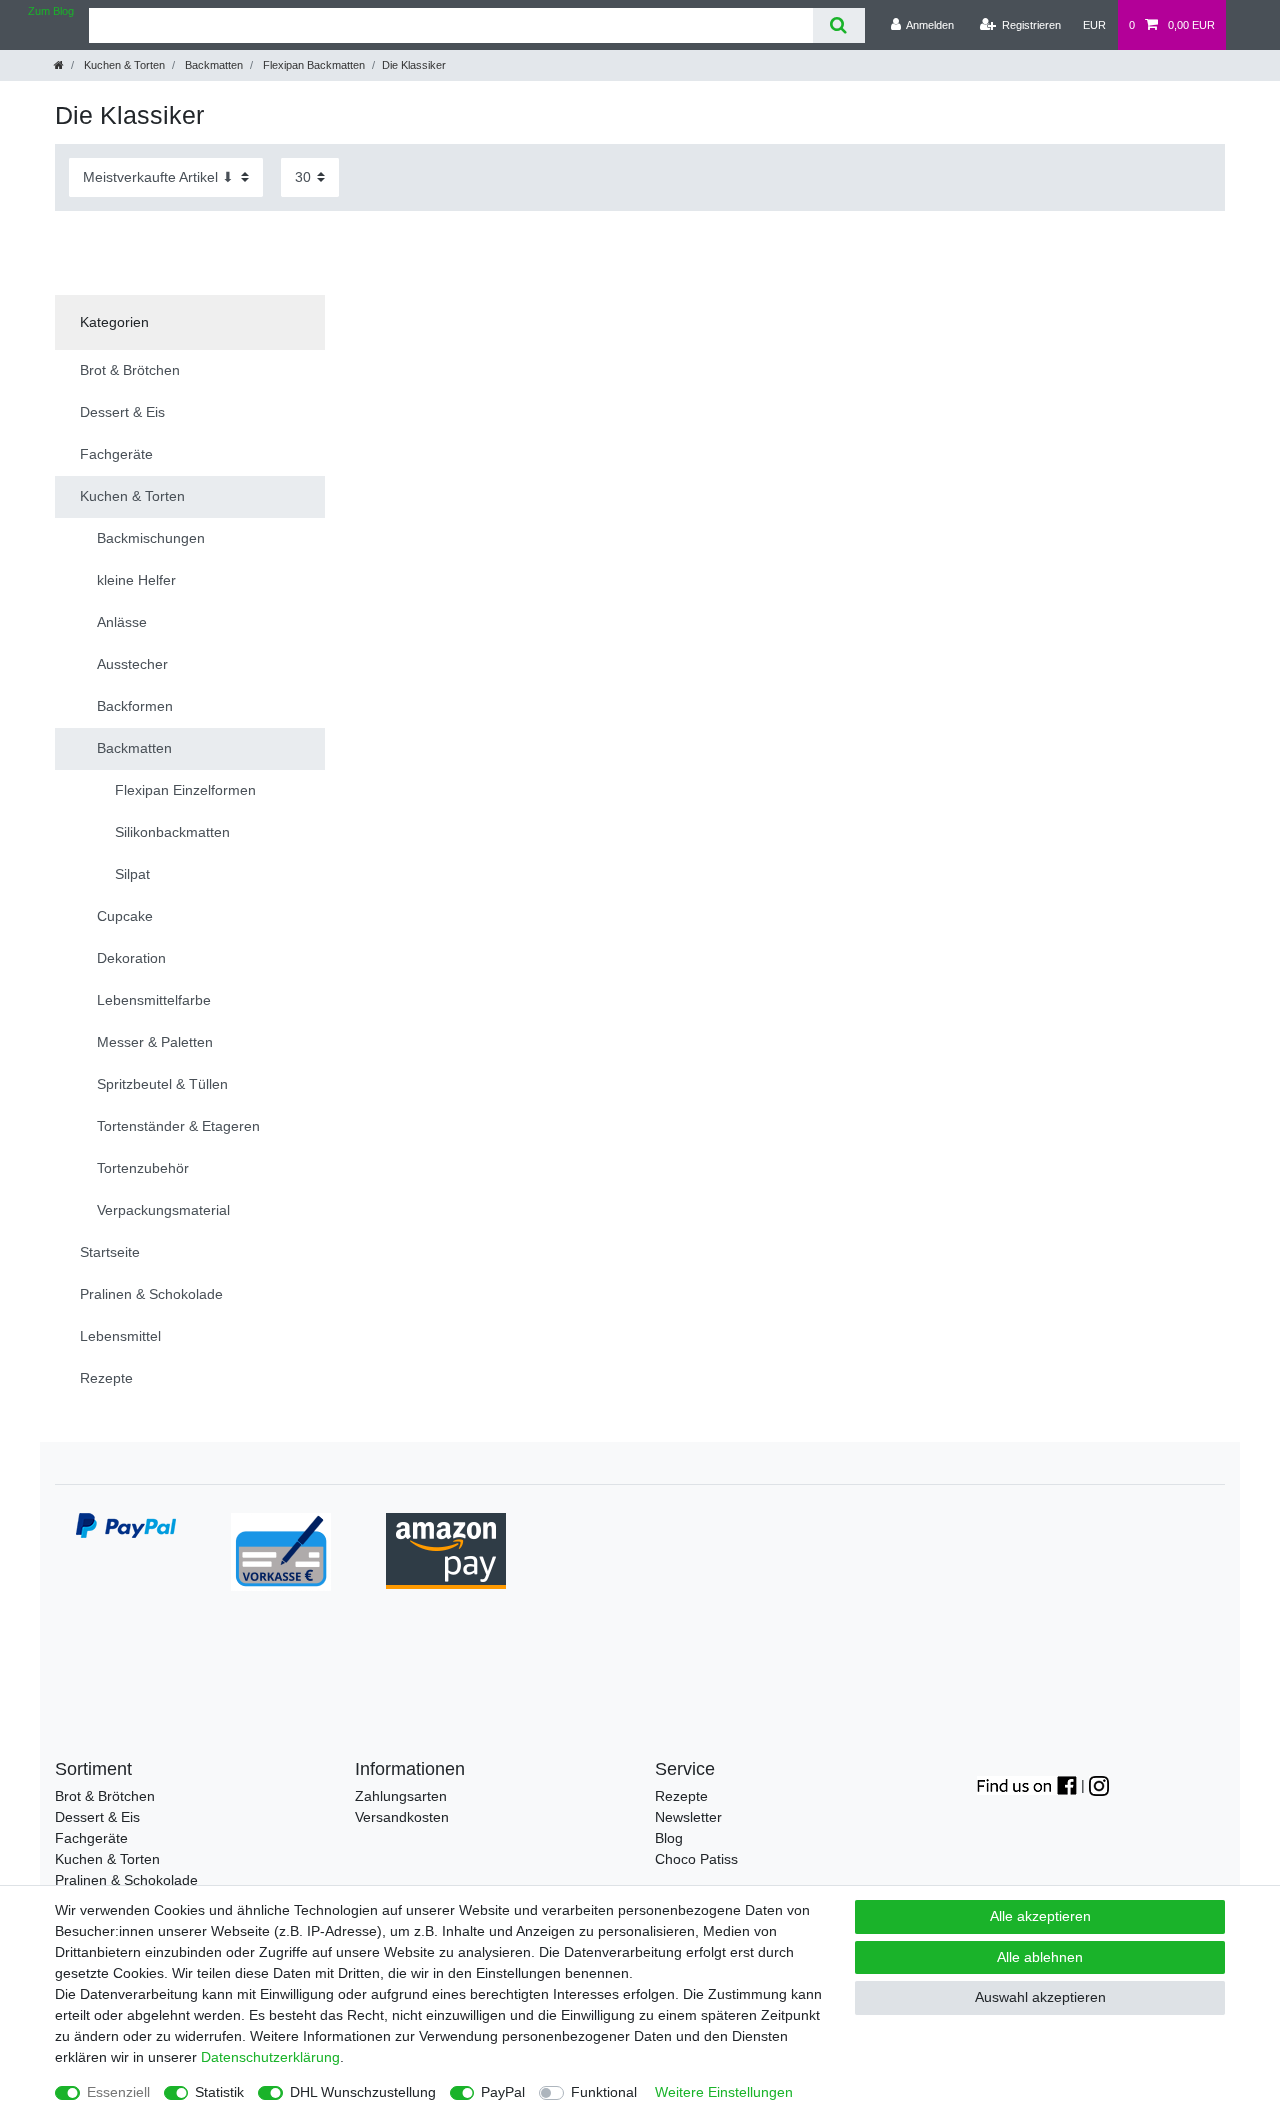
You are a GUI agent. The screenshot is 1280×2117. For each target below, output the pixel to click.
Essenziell (118, 2092)
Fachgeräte (91, 1838)
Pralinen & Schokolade (126, 1880)
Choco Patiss (696, 1859)
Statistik (219, 2092)
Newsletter (688, 1817)
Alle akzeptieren (1040, 1916)
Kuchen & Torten (123, 65)
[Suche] (838, 25)
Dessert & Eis (97, 1817)
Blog (669, 1838)
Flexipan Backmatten (312, 65)
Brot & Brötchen (105, 1796)
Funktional (604, 2092)
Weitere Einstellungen (724, 2092)
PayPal (503, 2092)
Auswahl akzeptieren (1040, 1997)
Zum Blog (51, 11)
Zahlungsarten (401, 1796)
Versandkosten (402, 1817)
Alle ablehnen (1040, 1957)
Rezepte (681, 1796)
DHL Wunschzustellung (363, 2092)
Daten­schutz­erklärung (270, 2057)
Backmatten (212, 65)
